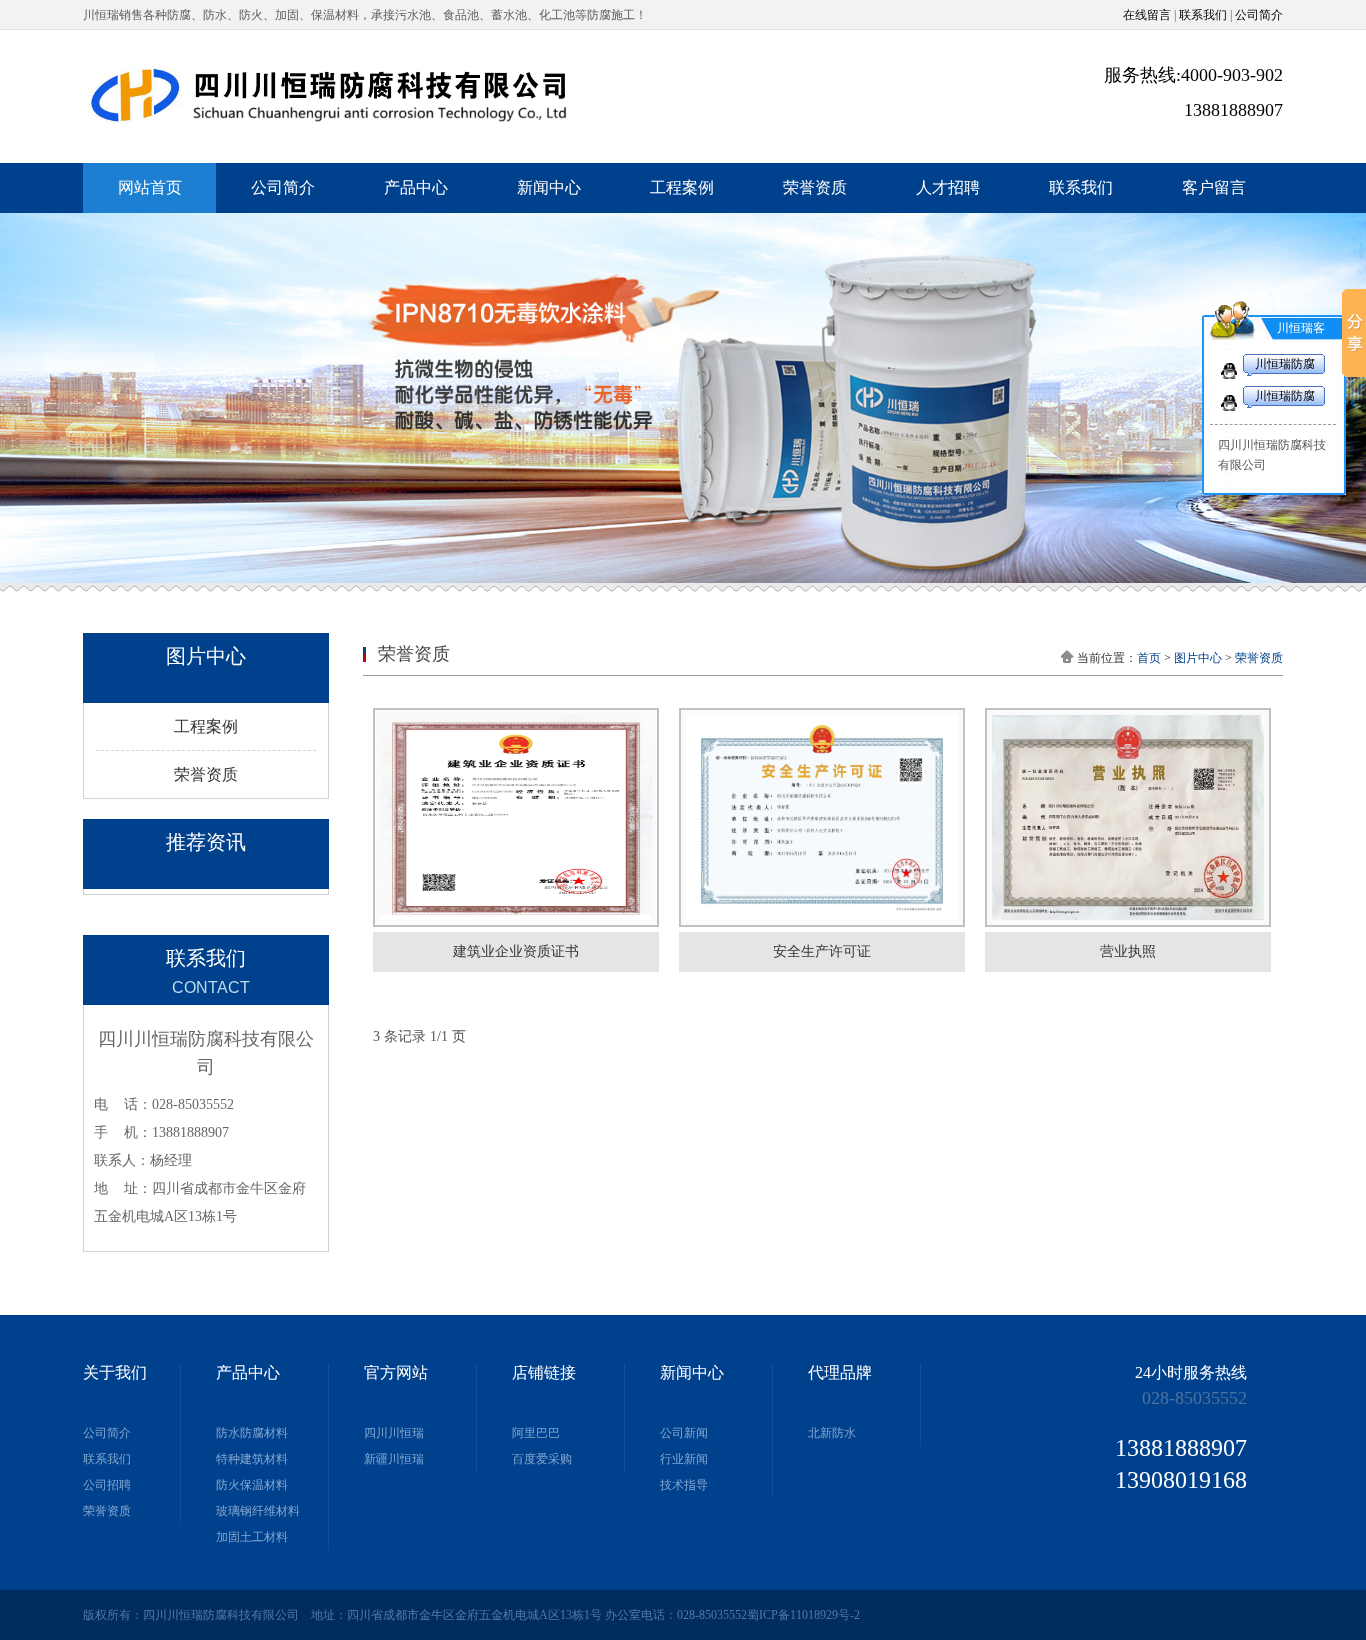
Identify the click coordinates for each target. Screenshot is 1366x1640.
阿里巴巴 (536, 1433)
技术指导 (684, 1485)
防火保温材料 (252, 1485)
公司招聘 (107, 1485)
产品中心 (416, 187)
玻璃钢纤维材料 (258, 1511)
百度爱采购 (542, 1459)
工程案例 (682, 187)
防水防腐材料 (252, 1433)
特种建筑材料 (252, 1459)
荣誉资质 (815, 187)
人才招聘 (948, 187)
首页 (1149, 658)
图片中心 (1198, 658)
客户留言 (1214, 187)
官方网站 (396, 1373)
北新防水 (832, 1433)
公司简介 (1259, 15)
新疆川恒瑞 (394, 1459)
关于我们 (115, 1373)
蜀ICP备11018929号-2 (803, 1615)
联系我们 (1203, 15)
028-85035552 (1194, 1398)
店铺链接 (544, 1373)
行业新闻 (684, 1459)
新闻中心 (549, 187)
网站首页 (150, 187)
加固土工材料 (252, 1537)
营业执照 (1128, 951)
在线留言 (1147, 15)
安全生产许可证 (822, 951)
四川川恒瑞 (394, 1433)
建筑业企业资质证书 (516, 951)
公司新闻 (684, 1433)
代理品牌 (840, 1373)
